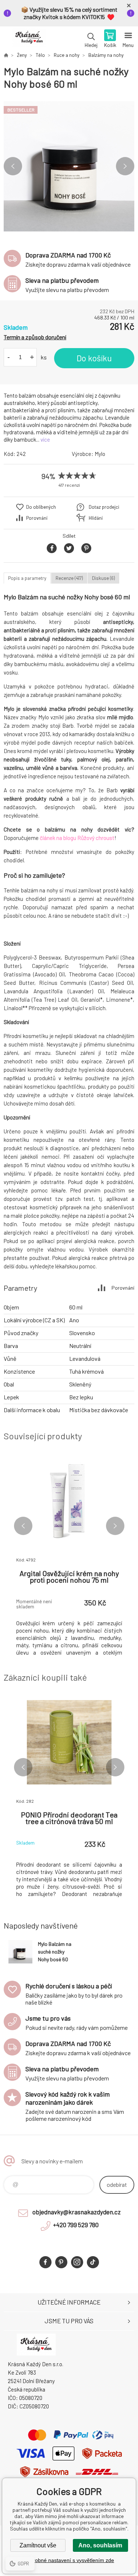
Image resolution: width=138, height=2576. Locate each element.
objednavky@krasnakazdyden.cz (77, 2212)
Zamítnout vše (38, 2545)
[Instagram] (77, 2262)
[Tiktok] (93, 2262)
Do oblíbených (41, 507)
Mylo (100, 454)
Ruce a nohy (67, 55)
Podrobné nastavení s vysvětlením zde (69, 2560)
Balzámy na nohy (106, 55)
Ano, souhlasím (100, 2545)
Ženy (22, 55)
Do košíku (94, 358)
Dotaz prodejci (104, 507)
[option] (69, 166)
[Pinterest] (61, 2262)
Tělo (40, 55)
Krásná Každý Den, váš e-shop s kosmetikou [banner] (29, 39)
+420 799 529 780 (76, 2225)
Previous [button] (13, 166)
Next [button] (125, 166)
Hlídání (96, 518)
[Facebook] (45, 2262)
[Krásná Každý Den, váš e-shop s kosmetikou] (6, 55)
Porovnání (37, 518)
